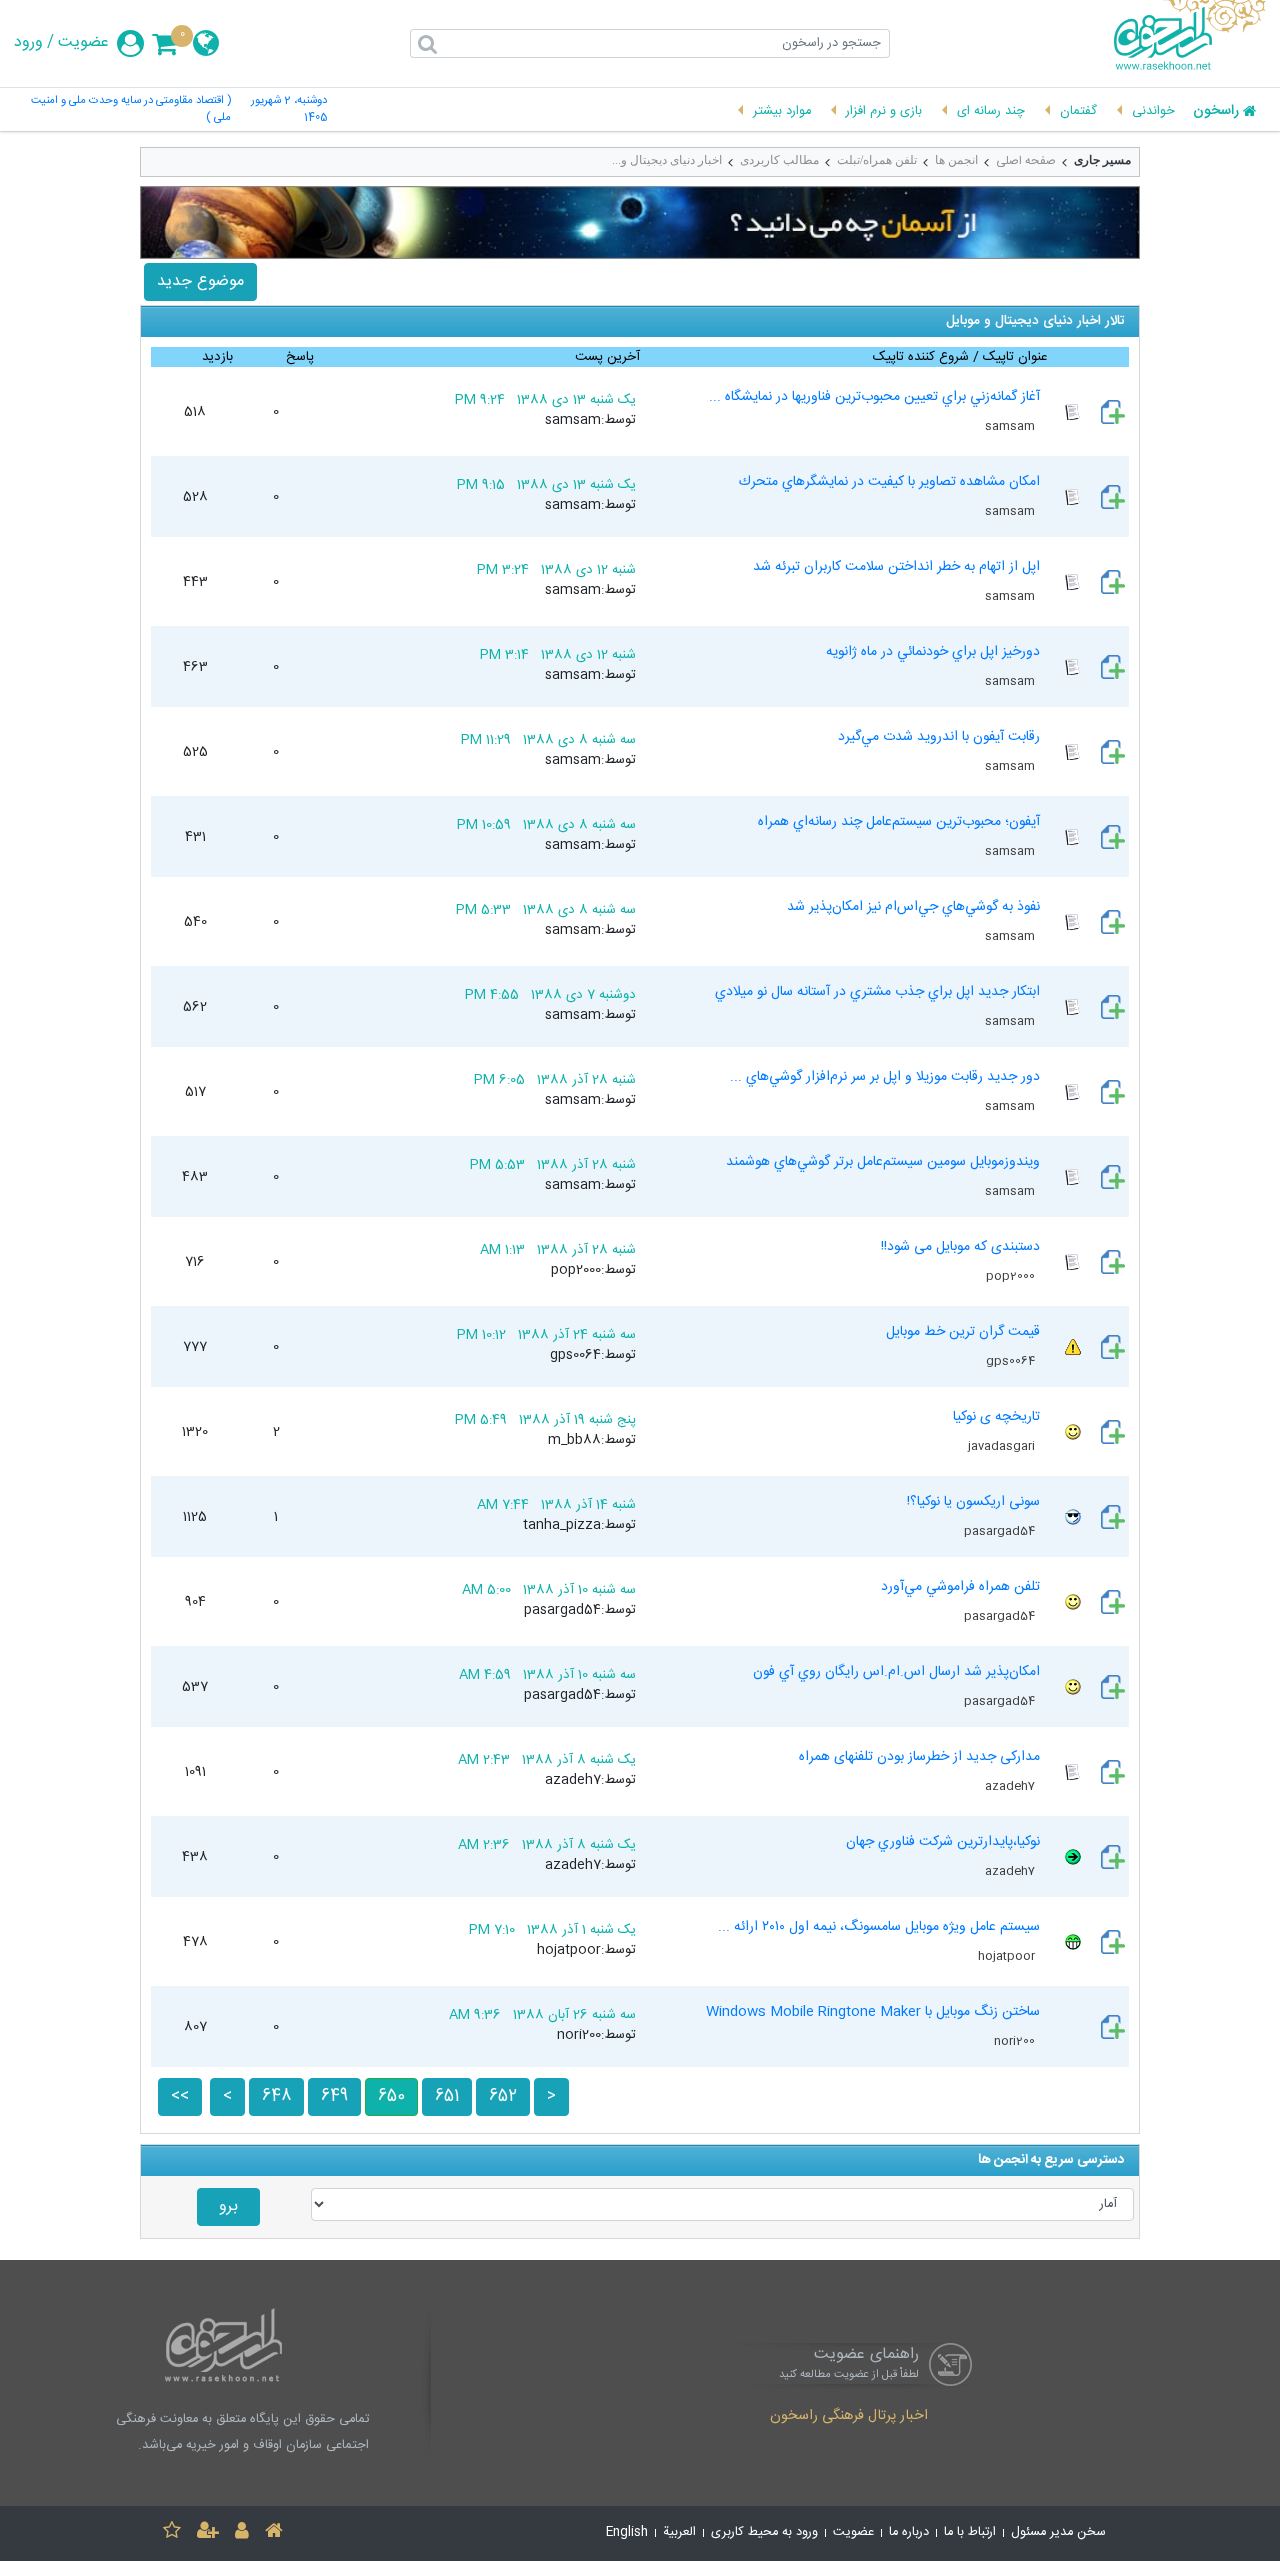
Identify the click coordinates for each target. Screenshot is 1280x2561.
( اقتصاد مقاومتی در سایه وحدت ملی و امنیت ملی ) (130, 110)
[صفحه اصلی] (274, 2533)
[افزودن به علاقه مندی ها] (172, 2533)
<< (180, 2096)
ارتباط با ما (970, 2532)
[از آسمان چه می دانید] (640, 222)
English (627, 2532)
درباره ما (909, 2532)
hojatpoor (1008, 1956)
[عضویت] (208, 2533)
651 (447, 2096)
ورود (28, 43)
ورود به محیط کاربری (764, 2532)
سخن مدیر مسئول (1058, 2532)
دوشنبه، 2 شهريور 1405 (289, 110)
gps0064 (1012, 1361)
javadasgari (1003, 1446)
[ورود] (242, 2533)
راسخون (1216, 112)
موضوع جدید (200, 281)
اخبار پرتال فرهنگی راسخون (849, 2417)
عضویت (83, 43)
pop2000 (1012, 1276)
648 (276, 2096)
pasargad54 (1001, 1531)
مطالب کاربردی (779, 160)
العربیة (679, 2532)
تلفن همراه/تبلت (877, 160)
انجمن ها (956, 160)
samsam (1011, 426)
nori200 (1016, 2041)
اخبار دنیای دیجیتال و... (667, 160)
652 (503, 2096)
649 (334, 2096)
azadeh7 (1011, 1786)
